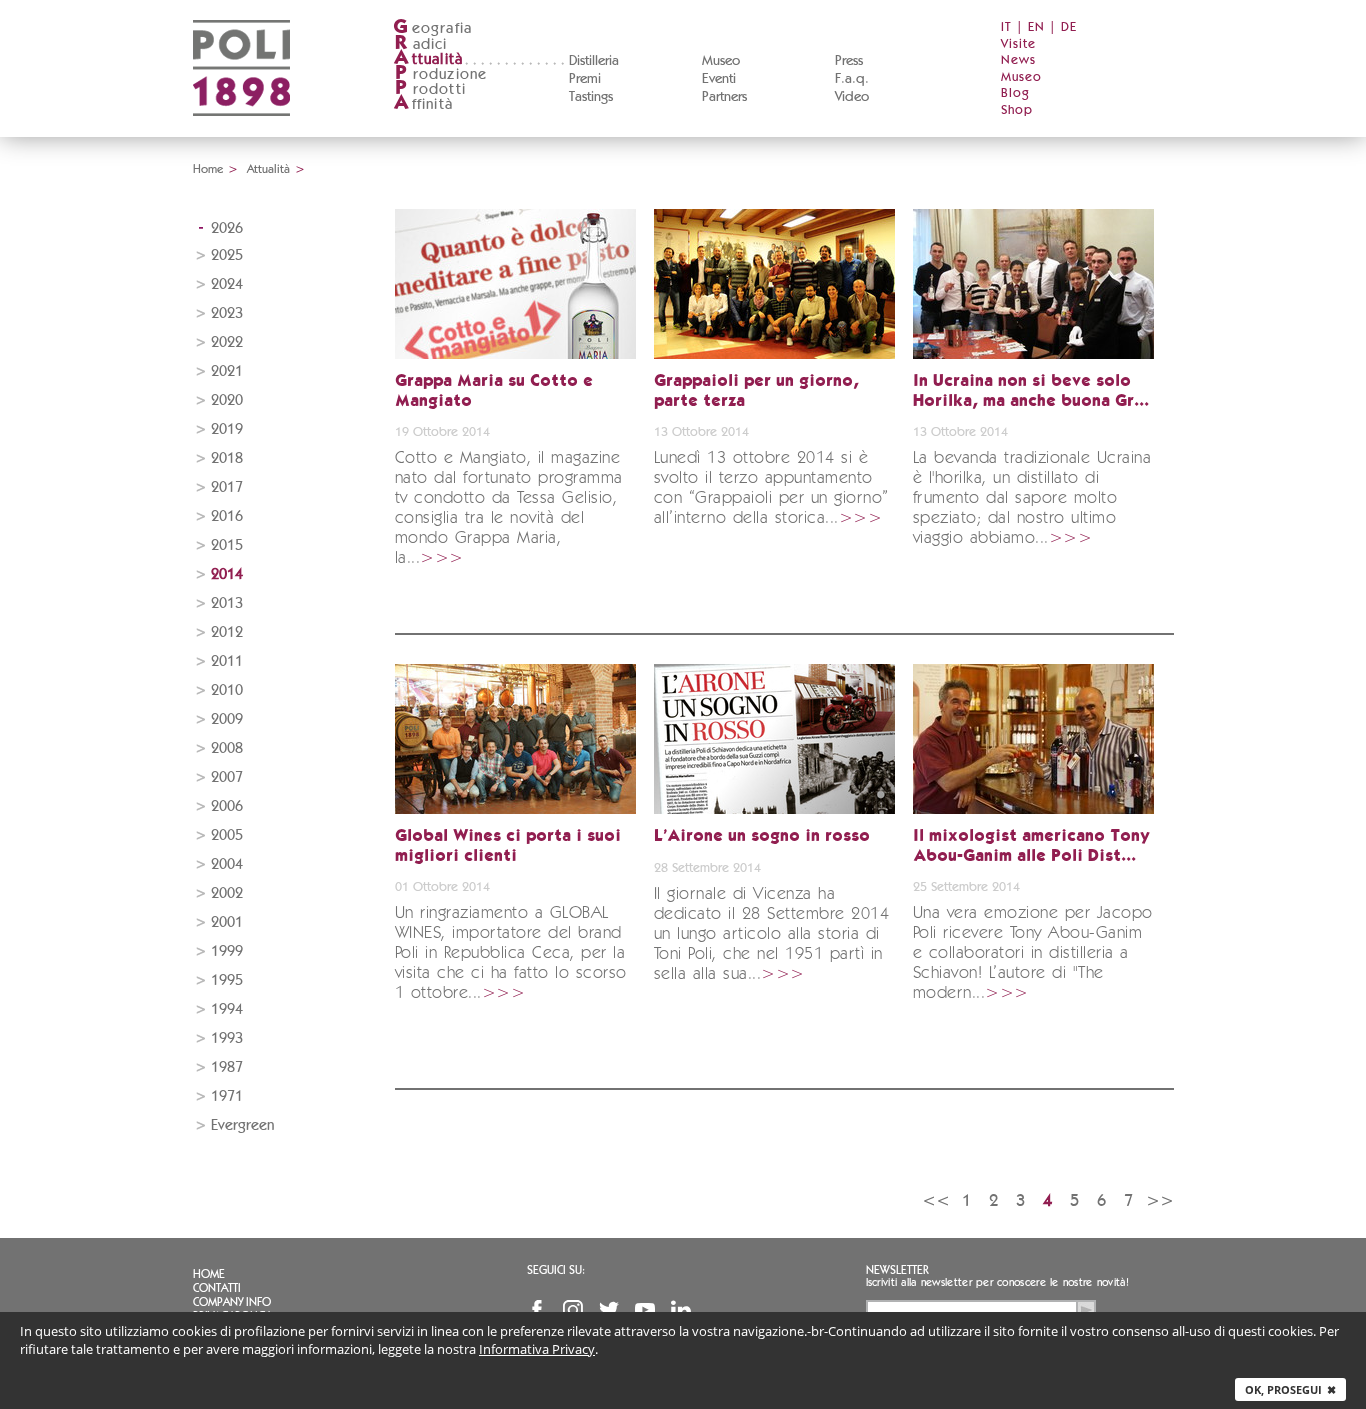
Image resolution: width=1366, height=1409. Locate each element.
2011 (227, 661)
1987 (227, 1067)
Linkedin (681, 1310)
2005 (227, 835)
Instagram (573, 1310)
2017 (227, 487)
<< (936, 1200)
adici (421, 44)
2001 (227, 922)
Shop (1017, 110)
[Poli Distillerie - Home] (241, 130)
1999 (227, 951)
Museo (721, 61)
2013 (227, 603)
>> (1160, 1200)
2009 (227, 719)
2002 (227, 893)
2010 (227, 690)
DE (1069, 27)
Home (208, 169)
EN (1036, 27)
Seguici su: (556, 1270)
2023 (227, 313)
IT (1006, 27)
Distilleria (594, 61)
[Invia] (1086, 1310)
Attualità (268, 169)
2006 (227, 806)
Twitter (609, 1310)
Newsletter (897, 1270)
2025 (227, 255)
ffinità (423, 104)
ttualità (428, 59)
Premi (585, 79)
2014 (227, 574)
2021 (227, 371)
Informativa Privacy (537, 1349)
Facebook (537, 1310)
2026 (227, 228)
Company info (232, 1302)
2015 (227, 545)
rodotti (430, 89)
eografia (432, 28)
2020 (227, 400)
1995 (227, 980)
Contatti (217, 1288)
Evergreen (242, 1125)
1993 (227, 1038)
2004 (227, 864)
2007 (227, 777)
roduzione (441, 74)
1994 (227, 1009)
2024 (227, 284)
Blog (1015, 93)
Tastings (591, 97)
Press (849, 61)
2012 (227, 632)
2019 (227, 429)
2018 (227, 458)
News (1018, 60)
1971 (227, 1096)
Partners (724, 97)
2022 (227, 342)
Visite (1018, 44)
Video (852, 97)
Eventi (719, 79)
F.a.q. (852, 79)
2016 (227, 516)
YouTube (645, 1310)
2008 (227, 748)
